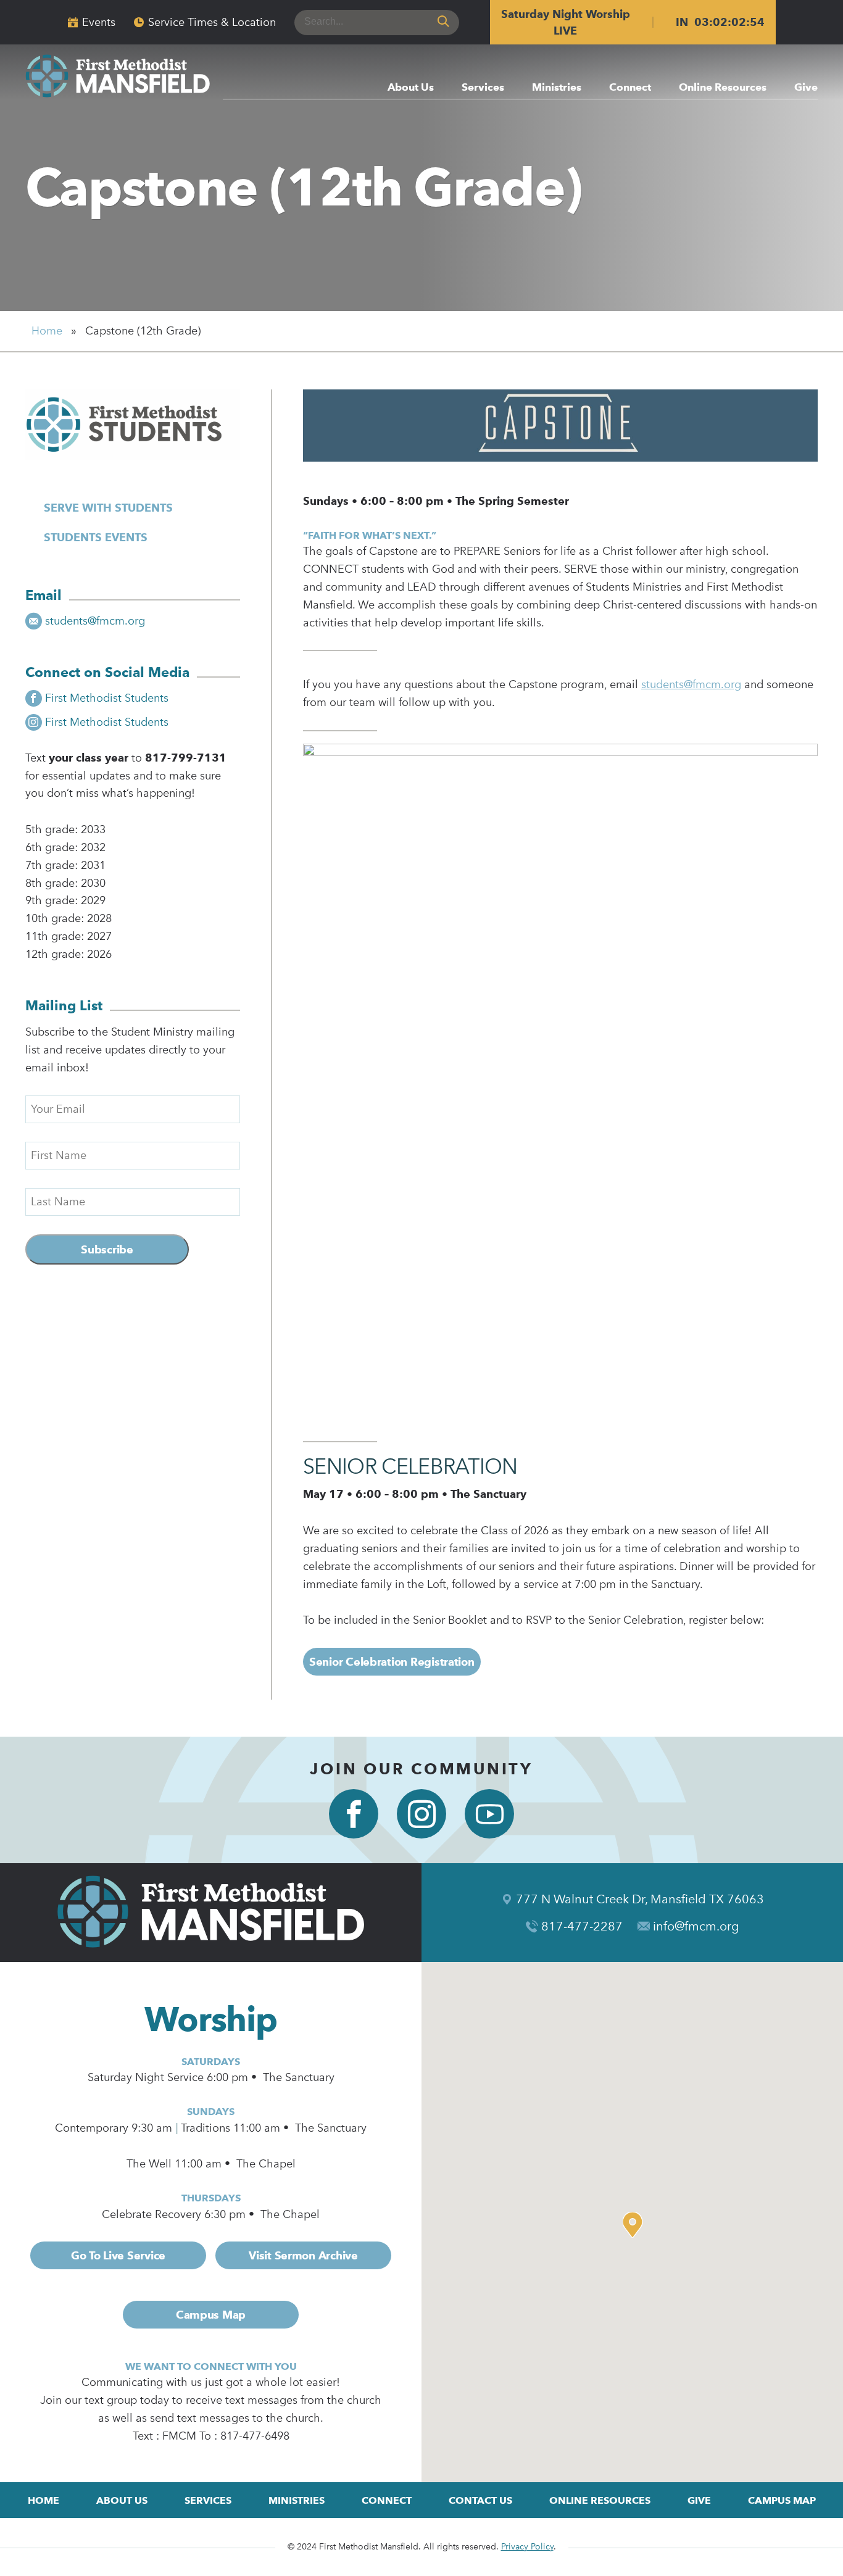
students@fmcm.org (95, 621)
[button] (636, 2225)
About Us (411, 88)
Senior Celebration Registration (392, 1662)
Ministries (557, 88)
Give (806, 88)
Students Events (96, 537)
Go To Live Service (118, 2255)
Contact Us (480, 2500)
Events (99, 22)
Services (483, 88)
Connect (630, 88)
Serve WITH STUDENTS (108, 508)
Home (47, 331)
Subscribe (107, 1249)
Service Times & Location (212, 22)
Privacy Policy (527, 2547)
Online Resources (723, 88)
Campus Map (211, 2315)
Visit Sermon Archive (303, 2255)
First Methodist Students (107, 698)
